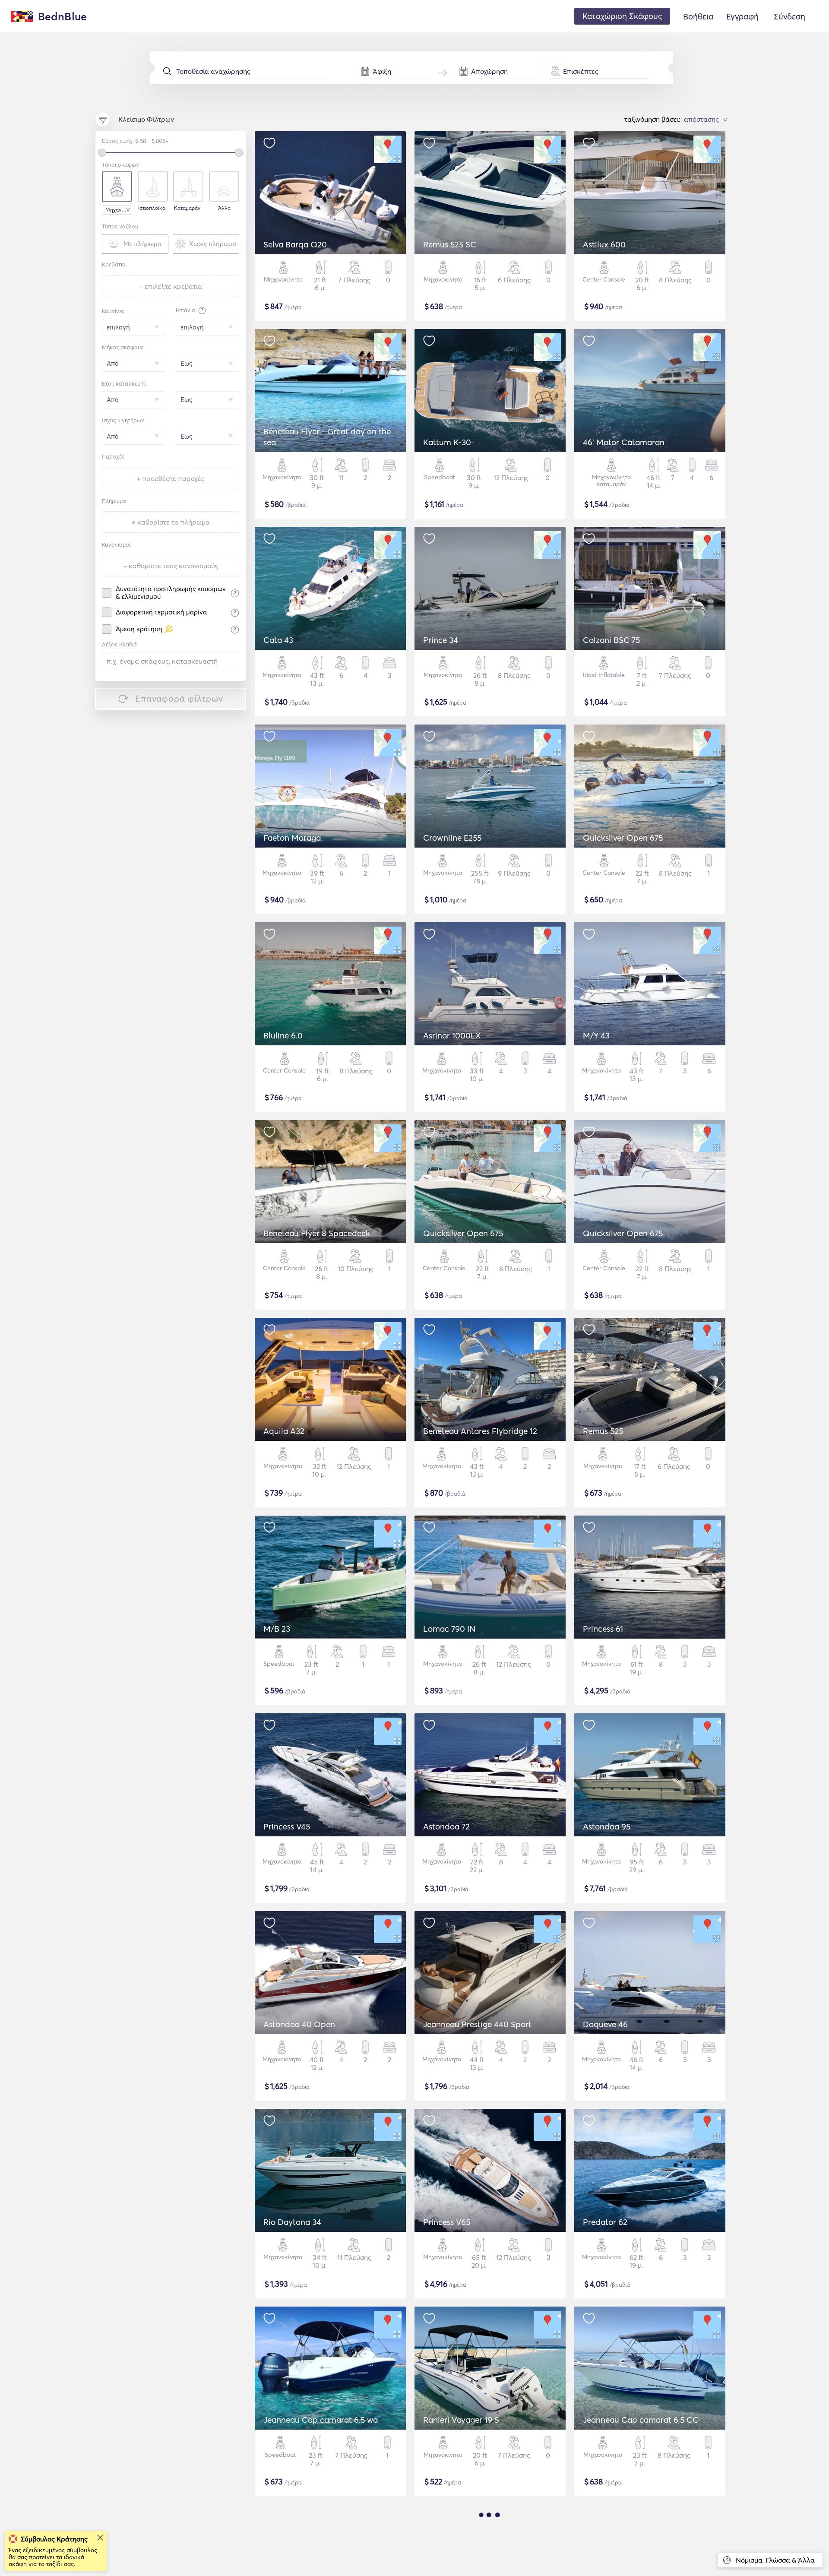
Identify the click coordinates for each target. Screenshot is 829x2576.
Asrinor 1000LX (452, 1035)
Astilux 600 (604, 244)
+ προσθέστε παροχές (171, 478)
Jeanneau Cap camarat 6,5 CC (641, 2420)
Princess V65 (447, 2222)
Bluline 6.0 (283, 1035)
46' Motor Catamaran (624, 442)
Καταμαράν (187, 208)
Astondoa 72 (446, 1826)
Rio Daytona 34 (292, 2222)
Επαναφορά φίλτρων (179, 698)
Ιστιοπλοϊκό (152, 208)
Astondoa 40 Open (299, 2024)
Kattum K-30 (447, 442)
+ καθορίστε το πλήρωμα (171, 522)
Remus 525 (603, 1431)
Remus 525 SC (450, 244)
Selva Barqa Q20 (295, 244)
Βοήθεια (698, 16)
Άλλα (224, 208)
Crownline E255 (452, 838)
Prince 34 (441, 640)
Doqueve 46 (605, 2024)
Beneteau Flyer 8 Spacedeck (317, 1233)
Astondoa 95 (607, 1826)
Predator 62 (605, 2222)
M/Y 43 (596, 1035)
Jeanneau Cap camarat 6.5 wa (321, 2420)
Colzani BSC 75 (611, 640)
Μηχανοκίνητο (119, 210)
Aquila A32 (284, 1431)
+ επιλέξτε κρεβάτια (171, 286)
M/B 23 (277, 1629)
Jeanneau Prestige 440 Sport (477, 2024)
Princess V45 (287, 1826)
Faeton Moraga (292, 838)
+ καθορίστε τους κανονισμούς (171, 566)
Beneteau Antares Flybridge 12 (480, 1431)
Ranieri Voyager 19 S (461, 2420)
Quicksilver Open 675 (623, 838)
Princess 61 (603, 1629)
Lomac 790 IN (449, 1629)
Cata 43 (278, 640)
